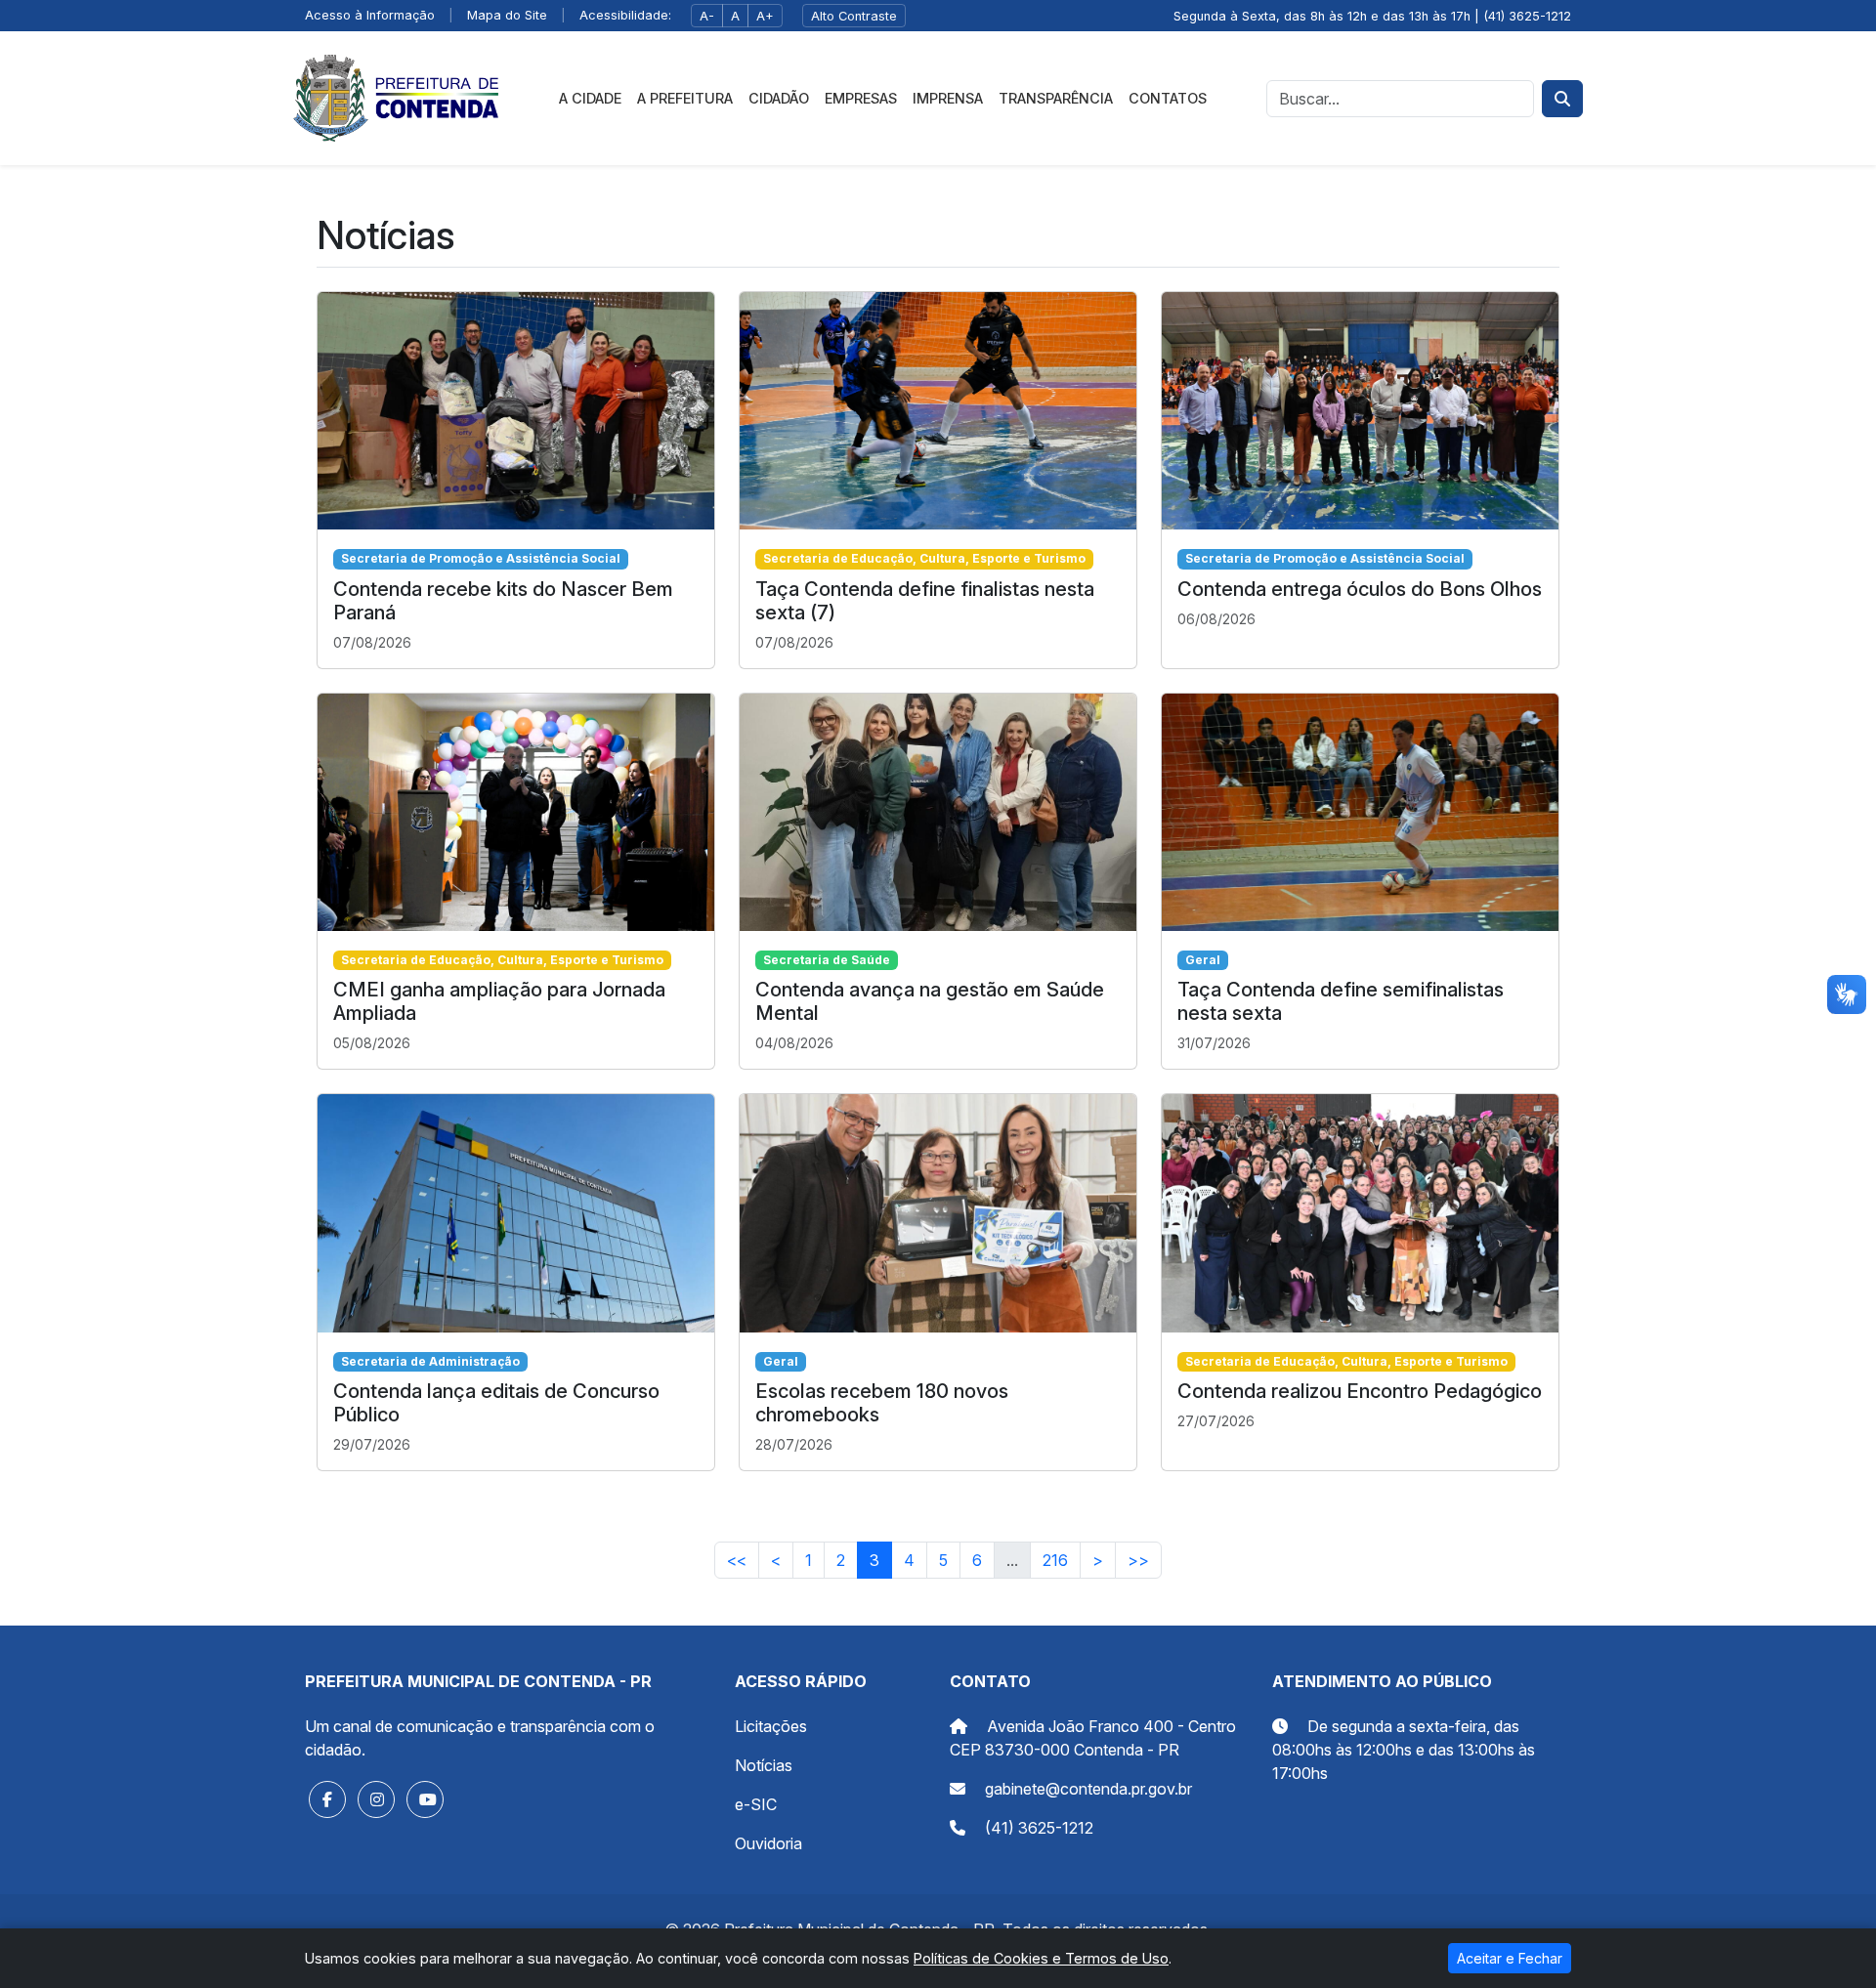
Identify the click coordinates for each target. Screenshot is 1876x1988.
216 (1055, 1560)
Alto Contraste (854, 16)
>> (1138, 1560)
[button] (327, 1799)
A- (707, 16)
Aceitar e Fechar (1510, 1958)
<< (737, 1560)
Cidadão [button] (779, 98)
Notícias (764, 1765)
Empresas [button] (861, 98)
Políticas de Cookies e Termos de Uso (1041, 1958)
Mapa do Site (507, 15)
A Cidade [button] (590, 98)
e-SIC (756, 1804)
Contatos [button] (1168, 98)
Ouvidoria (768, 1843)
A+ (765, 16)
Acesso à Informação (370, 15)
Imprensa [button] (948, 98)
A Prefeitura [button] (685, 98)
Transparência (1056, 98)
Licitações (771, 1726)
